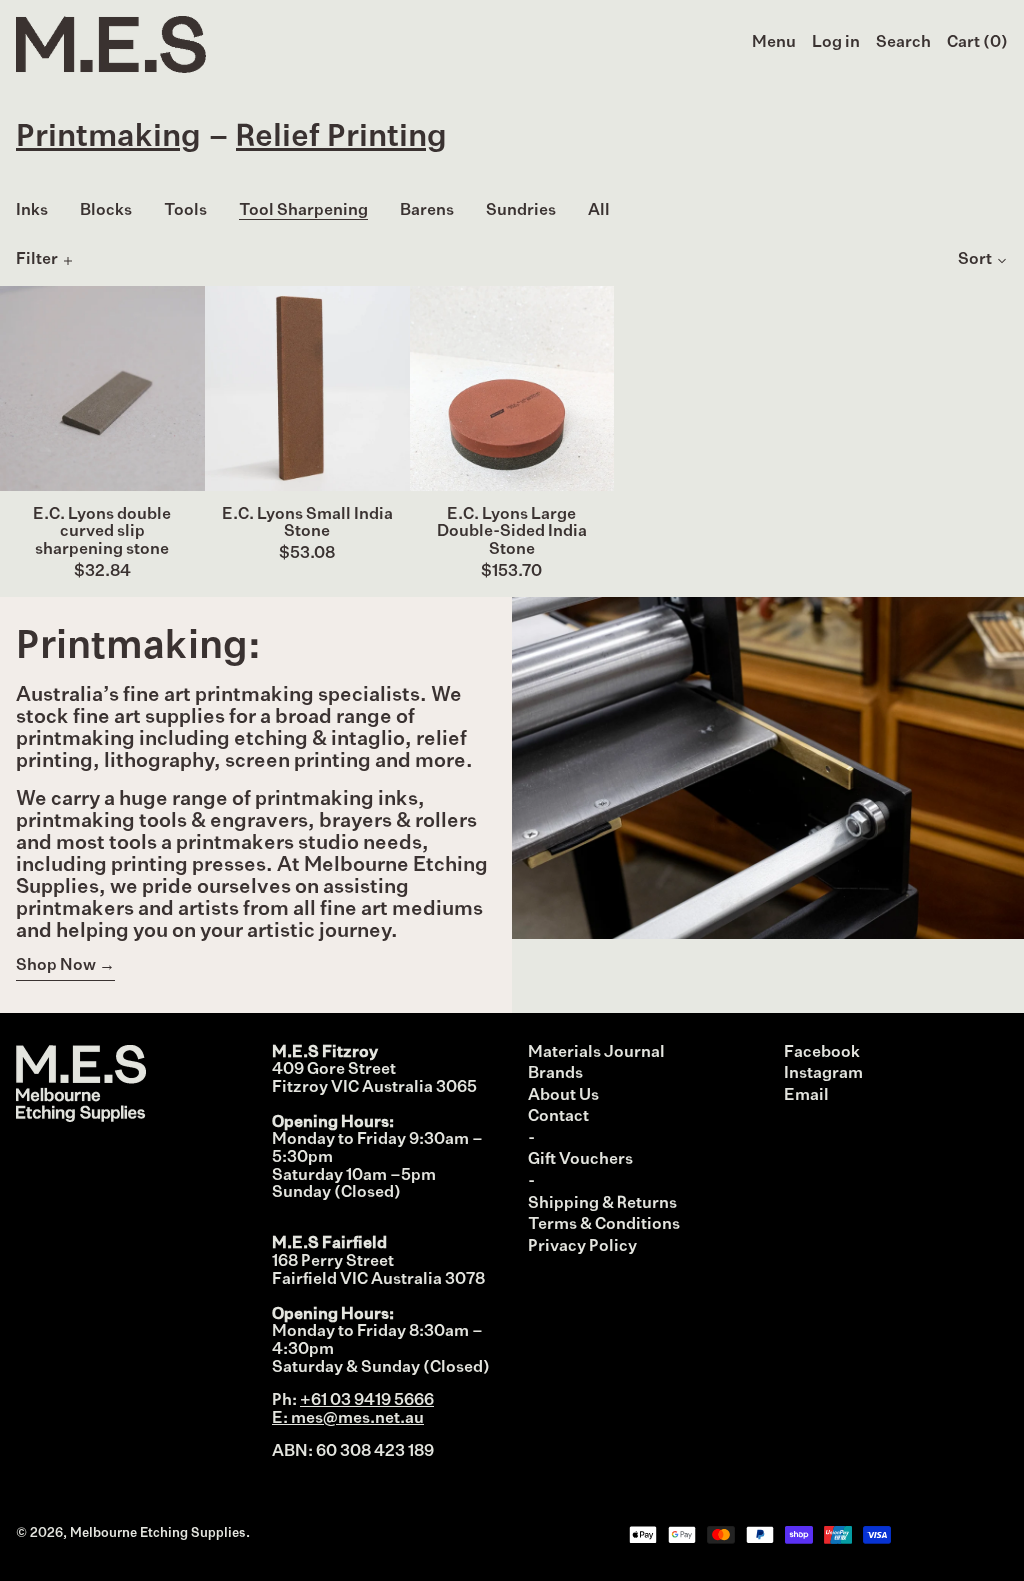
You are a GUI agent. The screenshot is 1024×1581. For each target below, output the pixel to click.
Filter (37, 260)
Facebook (822, 1053)
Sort (975, 260)
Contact (558, 1117)
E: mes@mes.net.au (348, 1419)
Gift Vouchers (580, 1160)
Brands (555, 1074)
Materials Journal (596, 1053)
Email (806, 1096)
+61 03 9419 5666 (367, 1401)
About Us (563, 1096)
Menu (774, 43)
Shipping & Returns (602, 1204)
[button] (903, 44)
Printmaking (108, 137)
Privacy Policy (582, 1247)
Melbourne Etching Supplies (158, 1533)
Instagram (823, 1074)
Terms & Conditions (604, 1225)
